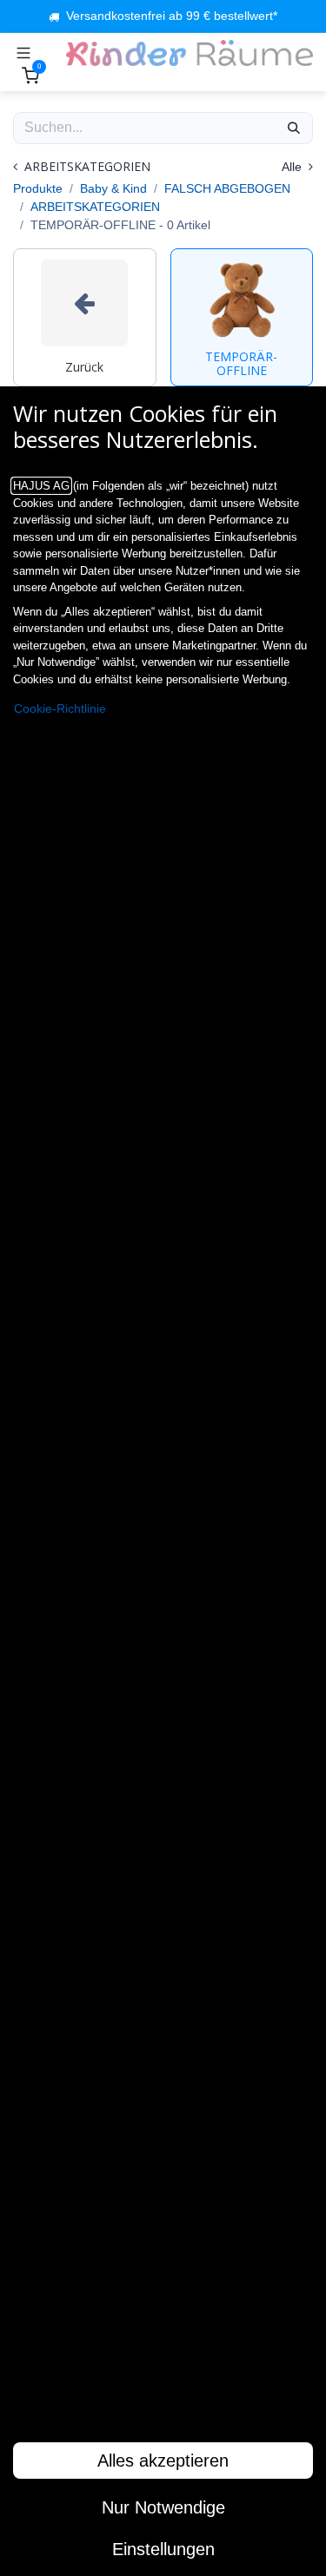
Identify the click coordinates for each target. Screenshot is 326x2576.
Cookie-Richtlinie (60, 709)
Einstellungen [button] (163, 2549)
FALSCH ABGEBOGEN (227, 188)
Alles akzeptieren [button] (163, 2461)
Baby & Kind (113, 188)
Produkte (38, 188)
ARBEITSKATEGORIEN (95, 207)
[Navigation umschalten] (23, 53)
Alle (293, 167)
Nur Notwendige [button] (163, 2507)
